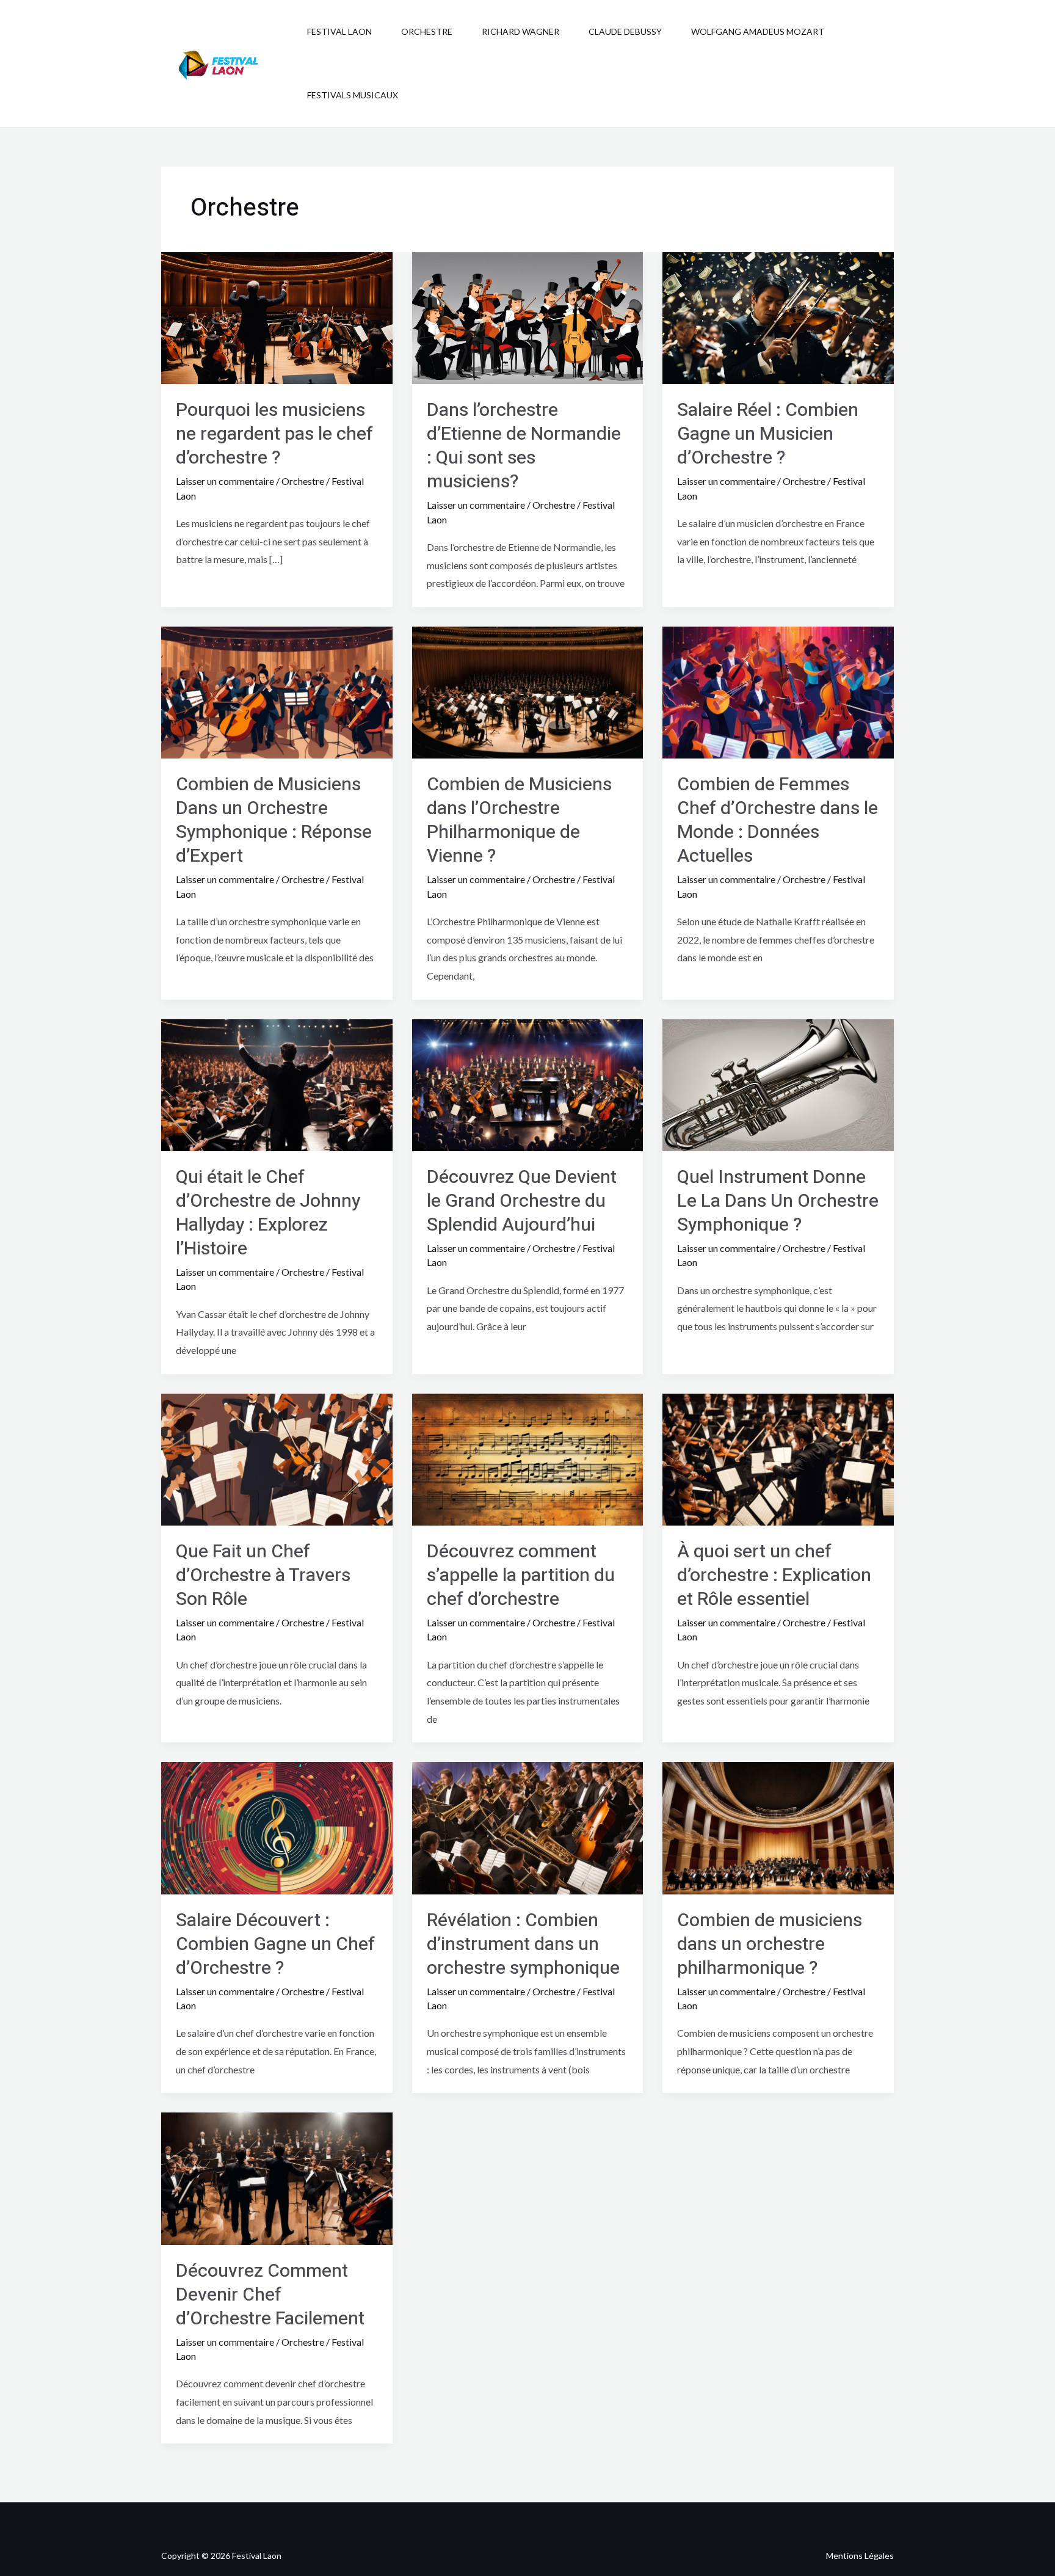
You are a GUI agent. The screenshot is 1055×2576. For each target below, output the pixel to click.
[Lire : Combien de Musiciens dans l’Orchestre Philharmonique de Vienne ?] (528, 691)
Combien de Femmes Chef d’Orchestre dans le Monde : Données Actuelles (778, 820)
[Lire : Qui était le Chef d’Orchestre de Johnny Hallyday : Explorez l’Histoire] (277, 1084)
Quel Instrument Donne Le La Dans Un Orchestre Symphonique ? (778, 1201)
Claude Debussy (625, 31)
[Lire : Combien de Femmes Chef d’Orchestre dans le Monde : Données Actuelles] (778, 691)
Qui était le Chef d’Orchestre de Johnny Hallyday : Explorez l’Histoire (268, 1213)
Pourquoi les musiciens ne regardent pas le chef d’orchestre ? (274, 434)
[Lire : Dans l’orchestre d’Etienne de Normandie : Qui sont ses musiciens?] (528, 317)
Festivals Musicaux (353, 95)
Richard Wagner (520, 31)
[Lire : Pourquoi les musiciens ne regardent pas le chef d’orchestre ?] (277, 317)
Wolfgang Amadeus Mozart (758, 31)
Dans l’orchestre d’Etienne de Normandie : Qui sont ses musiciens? (524, 446)
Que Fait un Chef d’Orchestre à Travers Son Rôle (263, 1576)
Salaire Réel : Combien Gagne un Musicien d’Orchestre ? (768, 434)
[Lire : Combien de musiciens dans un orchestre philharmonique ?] (778, 1827)
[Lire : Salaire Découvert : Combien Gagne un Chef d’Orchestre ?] (277, 1827)
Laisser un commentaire (225, 481)
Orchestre (427, 31)
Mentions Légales (860, 2556)
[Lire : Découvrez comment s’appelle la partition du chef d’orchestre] (528, 1458)
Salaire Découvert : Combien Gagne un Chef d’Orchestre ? (275, 1945)
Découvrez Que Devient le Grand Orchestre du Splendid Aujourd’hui (522, 1201)
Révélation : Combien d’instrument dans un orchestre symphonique (523, 1945)
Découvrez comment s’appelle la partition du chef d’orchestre (521, 1576)
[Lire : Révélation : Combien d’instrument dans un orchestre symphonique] (528, 1827)
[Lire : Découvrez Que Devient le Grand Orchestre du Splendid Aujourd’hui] (528, 1084)
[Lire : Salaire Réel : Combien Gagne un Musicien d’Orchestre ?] (778, 317)
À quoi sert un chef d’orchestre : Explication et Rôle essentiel (774, 1576)
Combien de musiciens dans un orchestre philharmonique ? (770, 1945)
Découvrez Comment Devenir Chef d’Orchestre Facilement (270, 2295)
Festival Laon (339, 31)
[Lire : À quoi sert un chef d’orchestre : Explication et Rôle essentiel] (778, 1458)
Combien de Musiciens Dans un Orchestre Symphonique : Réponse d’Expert (274, 820)
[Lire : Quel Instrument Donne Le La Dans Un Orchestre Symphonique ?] (778, 1084)
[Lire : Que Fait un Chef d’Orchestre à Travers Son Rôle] (277, 1458)
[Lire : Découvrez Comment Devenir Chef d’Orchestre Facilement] (277, 2178)
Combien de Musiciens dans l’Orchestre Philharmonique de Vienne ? (519, 820)
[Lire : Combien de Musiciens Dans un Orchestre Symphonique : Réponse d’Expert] (277, 691)
